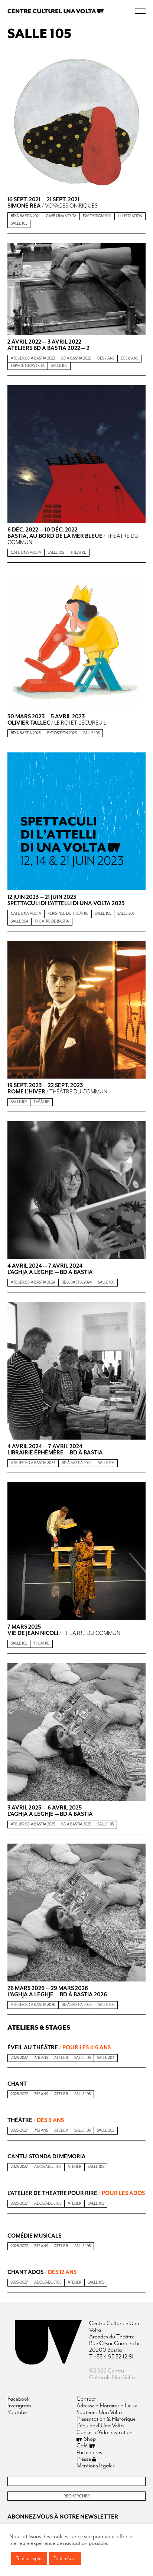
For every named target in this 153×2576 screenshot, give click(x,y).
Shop (90, 2439)
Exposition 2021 (97, 216)
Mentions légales (96, 2466)
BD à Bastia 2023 (26, 733)
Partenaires (89, 2453)
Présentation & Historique (106, 2419)
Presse (84, 2459)
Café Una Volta (61, 216)
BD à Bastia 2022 (76, 358)
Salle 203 (126, 914)
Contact (86, 2399)
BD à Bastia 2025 (76, 1824)
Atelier (61, 2058)
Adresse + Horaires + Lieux (107, 2406)
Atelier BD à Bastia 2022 (33, 358)
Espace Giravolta (28, 366)
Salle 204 (19, 921)
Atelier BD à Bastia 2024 (33, 1282)
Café (82, 2446)
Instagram (19, 2406)
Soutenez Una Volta (99, 2413)
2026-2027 (19, 2058)
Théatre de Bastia (52, 921)
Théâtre (78, 553)
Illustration (130, 216)
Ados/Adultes (48, 2167)
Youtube (17, 2413)
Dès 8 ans (129, 358)
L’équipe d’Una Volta (100, 2426)
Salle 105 (19, 224)
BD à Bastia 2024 (77, 1282)
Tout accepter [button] (29, 2559)
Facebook (19, 2399)
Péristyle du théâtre (68, 914)
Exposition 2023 (62, 733)
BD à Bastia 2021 (25, 216)
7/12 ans (41, 2094)
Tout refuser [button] (65, 2559)
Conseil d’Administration (105, 2433)
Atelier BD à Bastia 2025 (33, 1824)
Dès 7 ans (106, 358)
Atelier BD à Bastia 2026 (33, 2005)
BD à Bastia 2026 (77, 2005)
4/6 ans (41, 2058)
